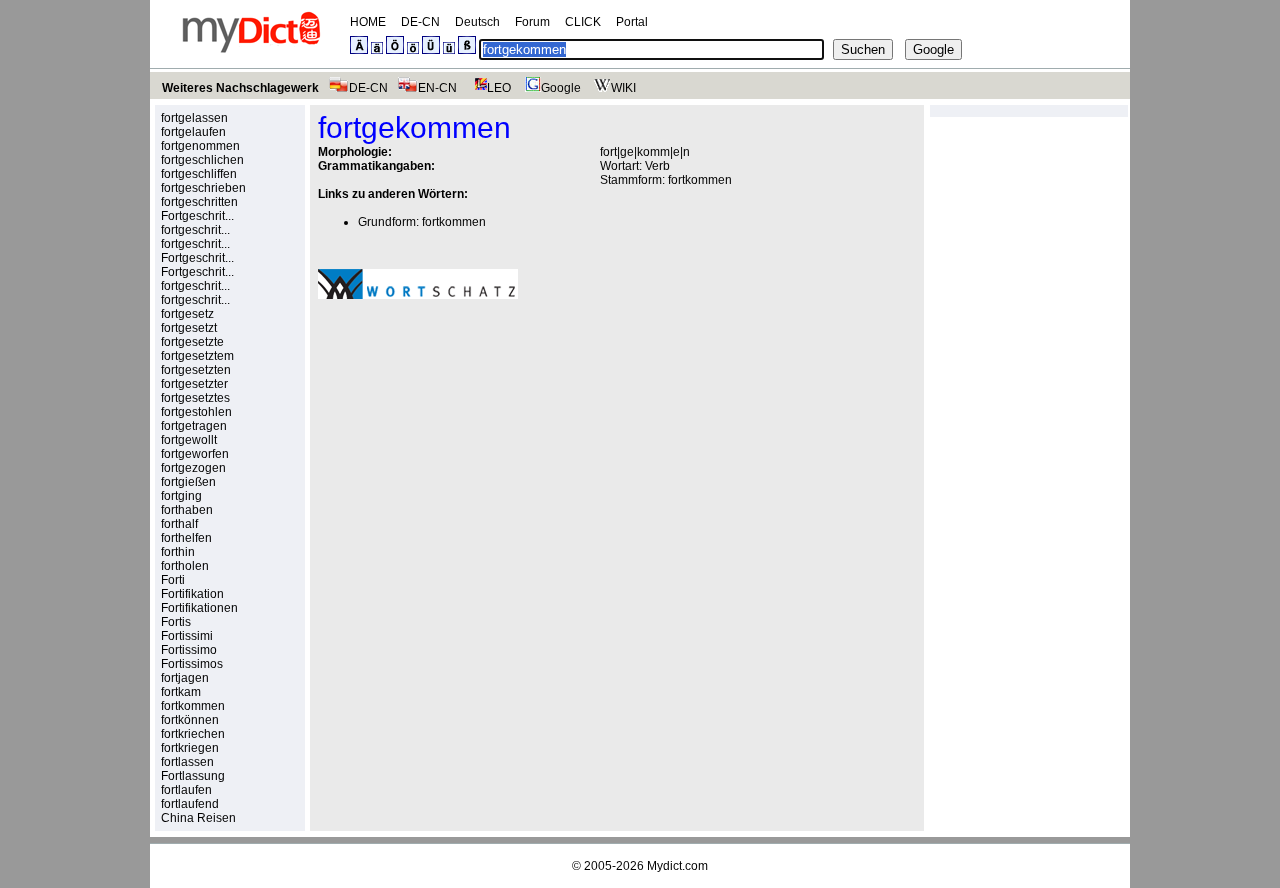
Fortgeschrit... (197, 216)
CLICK (583, 22)
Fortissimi (187, 636)
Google (561, 88)
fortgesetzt (189, 328)
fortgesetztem (197, 356)
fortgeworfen (195, 454)
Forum (532, 22)
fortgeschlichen (202, 160)
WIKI (623, 88)
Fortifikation (192, 594)
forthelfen (186, 538)
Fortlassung (193, 776)
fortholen (185, 566)
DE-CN (420, 22)
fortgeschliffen (199, 174)
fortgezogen (193, 468)
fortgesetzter (194, 384)
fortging (181, 496)
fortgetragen (194, 426)
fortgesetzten (196, 370)
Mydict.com (677, 866)
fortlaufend (190, 804)
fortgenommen (200, 146)
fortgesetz (187, 314)
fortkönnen (190, 720)
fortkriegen (190, 748)
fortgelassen (194, 118)
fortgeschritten (199, 202)
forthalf (179, 524)
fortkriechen (193, 734)
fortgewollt (189, 440)
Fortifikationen (199, 608)
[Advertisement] (486, 453)
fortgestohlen (196, 412)
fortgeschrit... (195, 230)
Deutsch (477, 22)
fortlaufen (186, 790)
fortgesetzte (192, 342)
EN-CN (437, 88)
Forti (173, 580)
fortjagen (185, 678)
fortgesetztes (195, 398)
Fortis (176, 622)
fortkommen (193, 706)
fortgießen (188, 482)
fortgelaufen (193, 132)
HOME (368, 22)
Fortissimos (192, 664)
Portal (632, 22)
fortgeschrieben (203, 188)
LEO (499, 88)
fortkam (181, 692)
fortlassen (187, 762)
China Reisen (198, 818)
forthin (178, 552)
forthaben (187, 510)
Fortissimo (189, 650)
